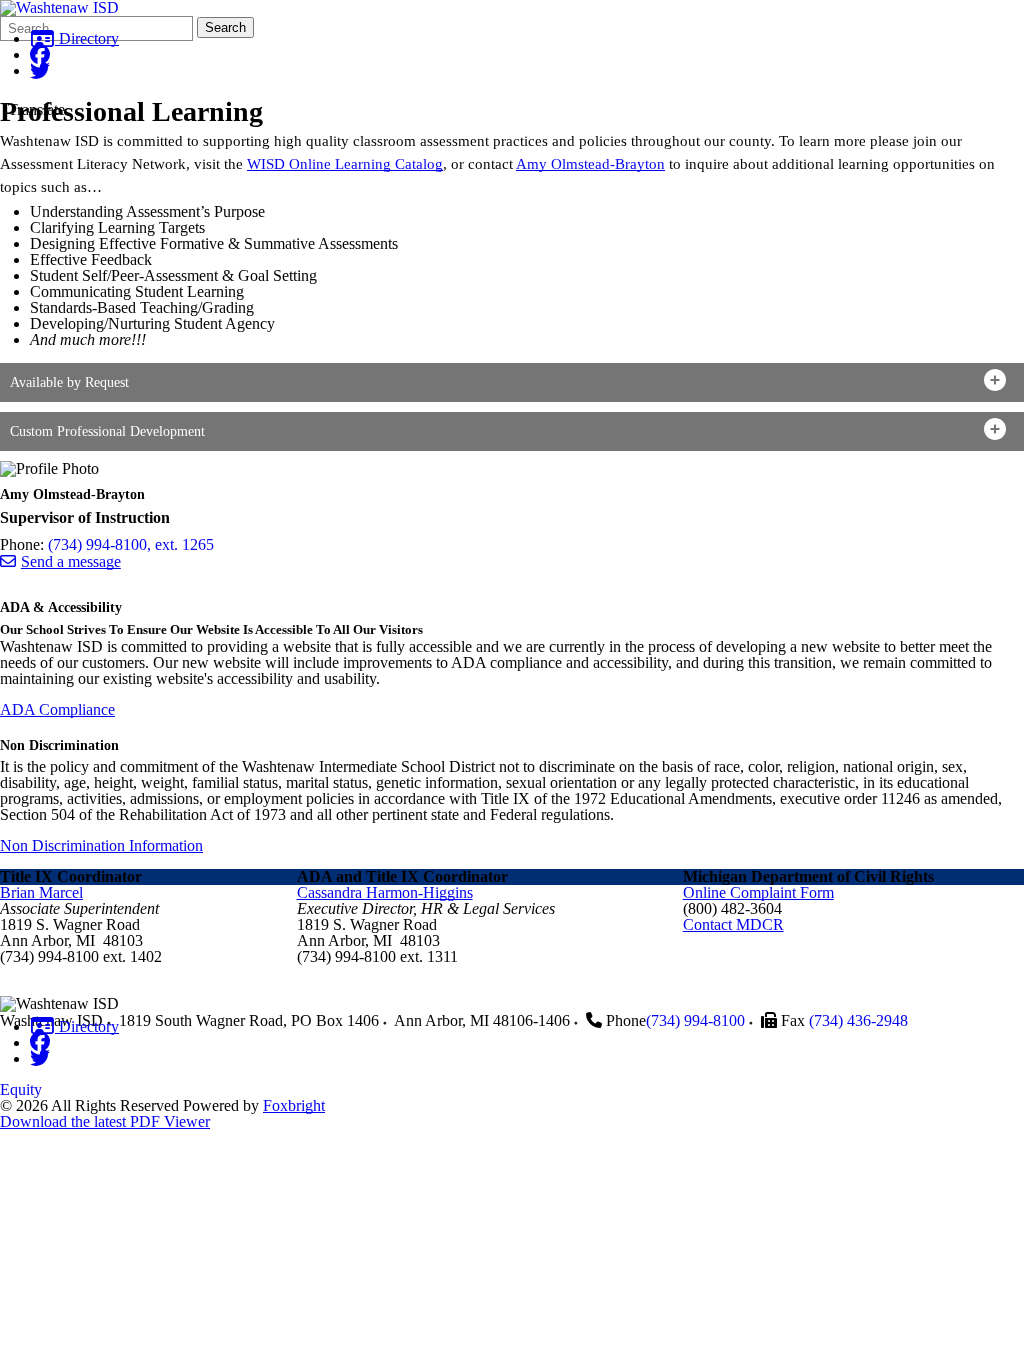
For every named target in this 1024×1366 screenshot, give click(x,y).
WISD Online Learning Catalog (345, 164)
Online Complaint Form (758, 892)
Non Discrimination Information (101, 845)
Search (225, 27)
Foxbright (294, 1105)
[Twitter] (40, 70)
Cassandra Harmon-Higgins (385, 892)
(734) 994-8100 (695, 1020)
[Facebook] (40, 54)
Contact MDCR (733, 924)
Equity (21, 1089)
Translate (36, 109)
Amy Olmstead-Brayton (590, 164)
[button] (512, 382)
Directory (87, 38)
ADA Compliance (57, 709)
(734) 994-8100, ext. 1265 (131, 544)
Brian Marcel (41, 892)
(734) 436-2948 (858, 1020)
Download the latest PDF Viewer (105, 1121)
